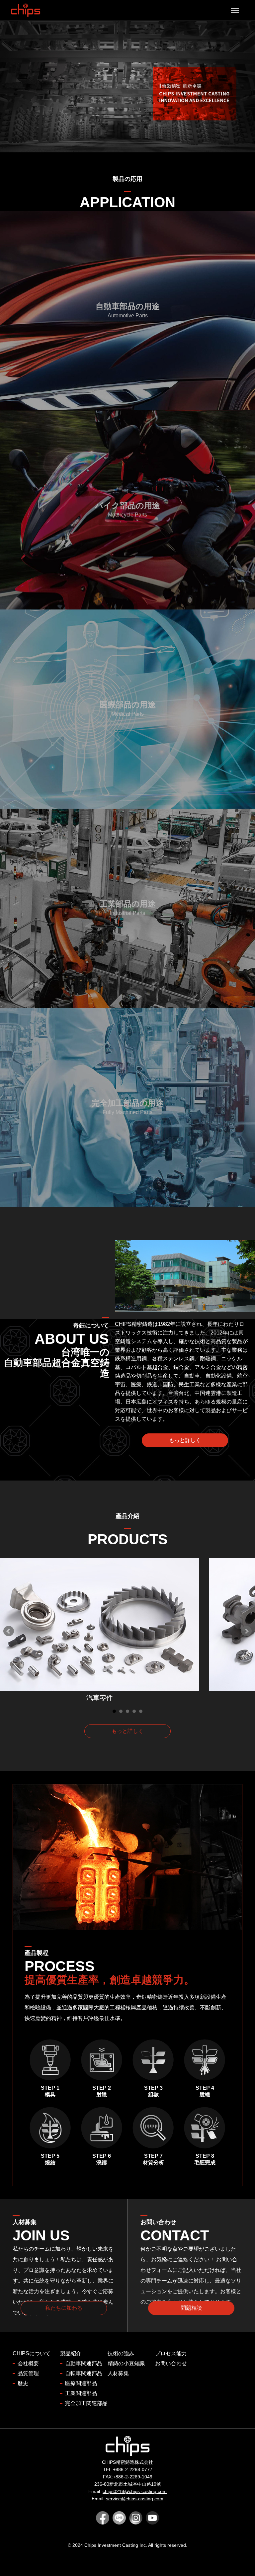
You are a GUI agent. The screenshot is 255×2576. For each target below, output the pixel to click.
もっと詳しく (185, 1440)
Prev (9, 1631)
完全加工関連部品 (86, 2403)
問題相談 (191, 2308)
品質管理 (28, 2373)
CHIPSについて (32, 2353)
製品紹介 (71, 2353)
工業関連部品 (81, 2393)
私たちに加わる (64, 2308)
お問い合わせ (171, 2363)
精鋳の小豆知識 (126, 2363)
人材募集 (118, 2373)
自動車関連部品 (84, 2363)
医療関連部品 (81, 2383)
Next (246, 1631)
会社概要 (28, 2363)
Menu (234, 6)
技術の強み (121, 2353)
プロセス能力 (171, 2353)
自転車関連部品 (84, 2373)
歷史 (23, 2383)
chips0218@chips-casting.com (135, 2491)
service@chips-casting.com (135, 2499)
